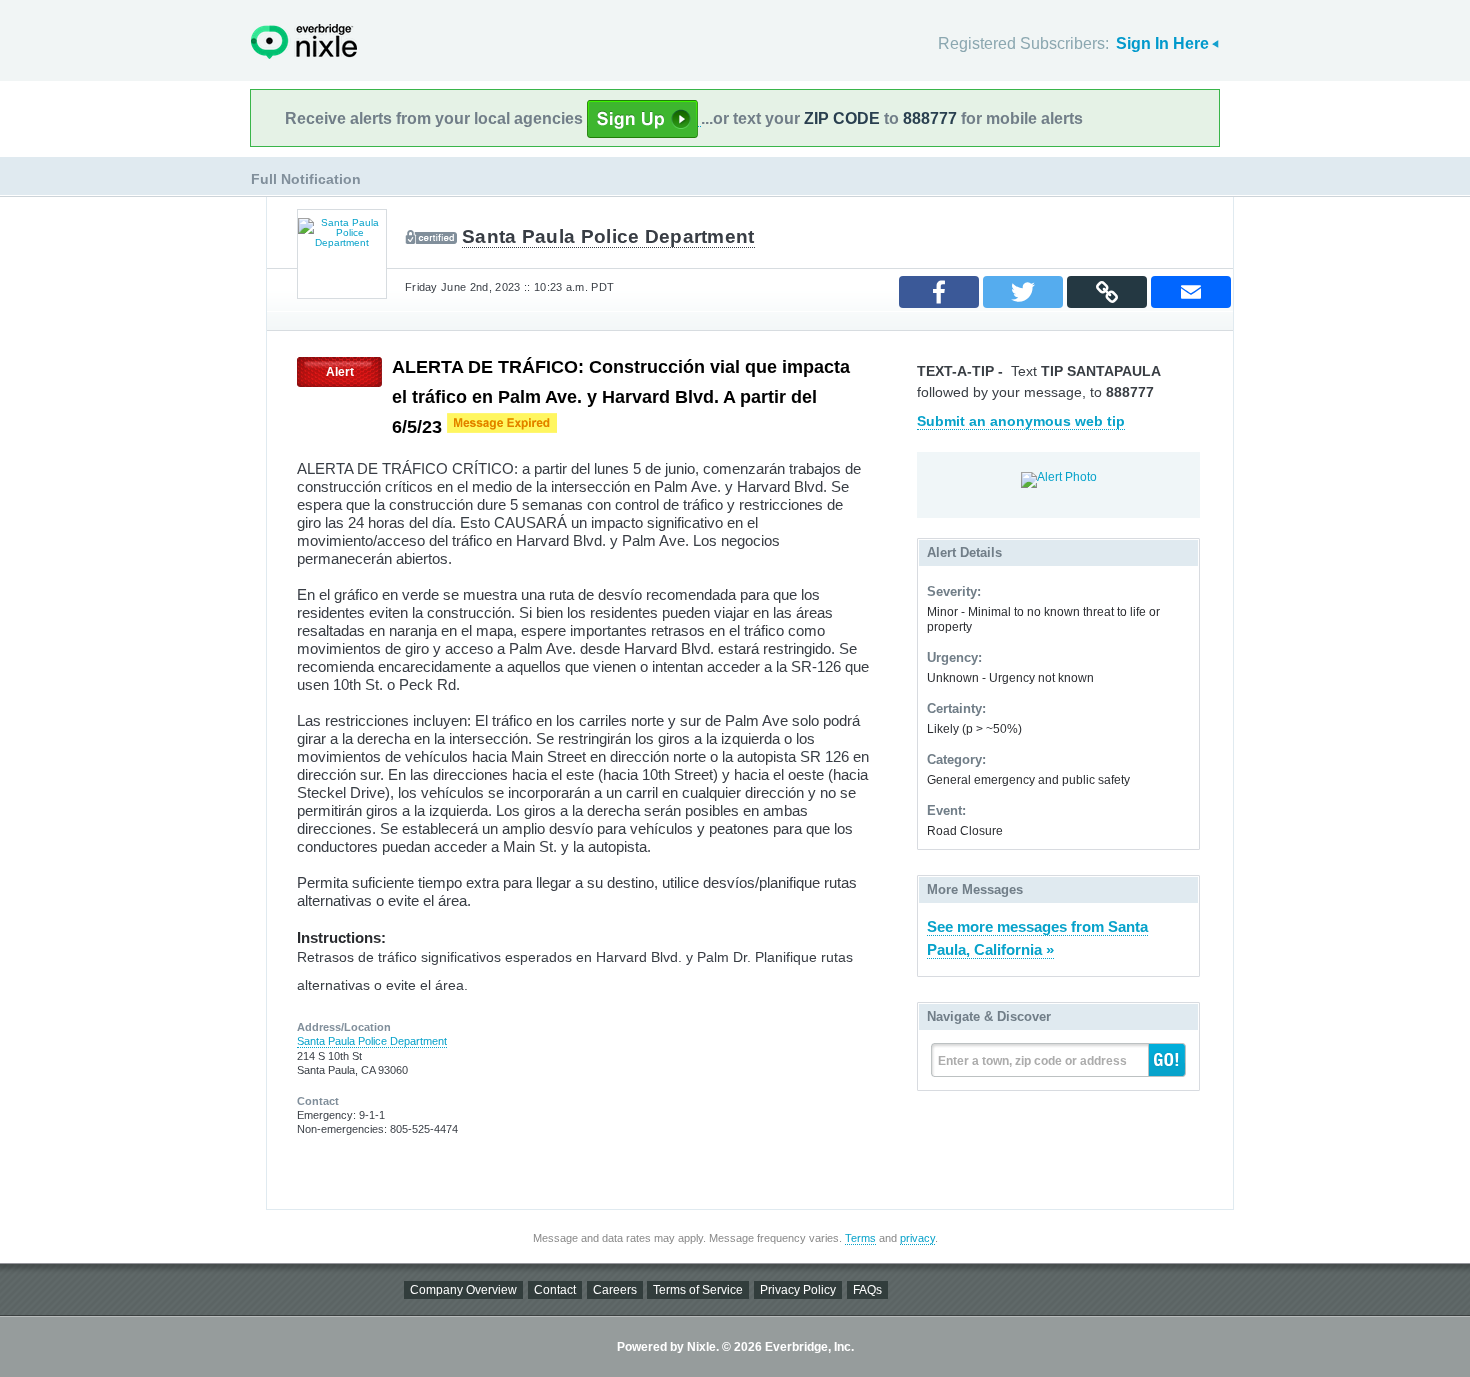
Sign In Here (1162, 43)
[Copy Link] (1107, 292)
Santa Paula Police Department (608, 236)
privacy (917, 1238)
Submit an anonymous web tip (1021, 421)
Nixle (304, 41)
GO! (1167, 1060)
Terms (860, 1238)
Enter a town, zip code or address (1032, 1061)
